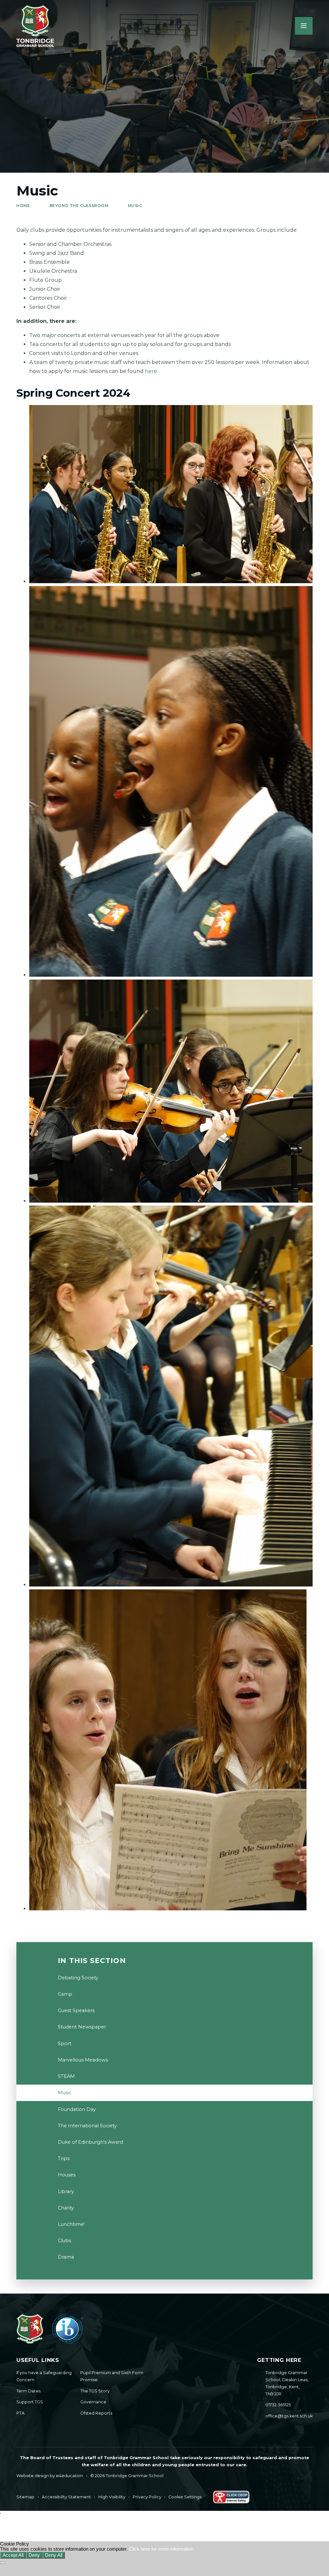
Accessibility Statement (66, 2497)
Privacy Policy (147, 2497)
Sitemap (25, 2497)
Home (23, 206)
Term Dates (28, 2391)
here (151, 371)
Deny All (54, 2555)
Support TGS (30, 2402)
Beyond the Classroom (79, 206)
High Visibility (112, 2497)
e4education (69, 2476)
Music (135, 206)
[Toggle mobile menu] (304, 26)
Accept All (13, 2555)
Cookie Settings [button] (185, 2497)
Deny (34, 2555)
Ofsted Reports (96, 2413)
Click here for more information (161, 2549)
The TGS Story (95, 2391)
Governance (93, 2402)
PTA (20, 2413)
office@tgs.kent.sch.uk (289, 2416)
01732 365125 (278, 2405)
